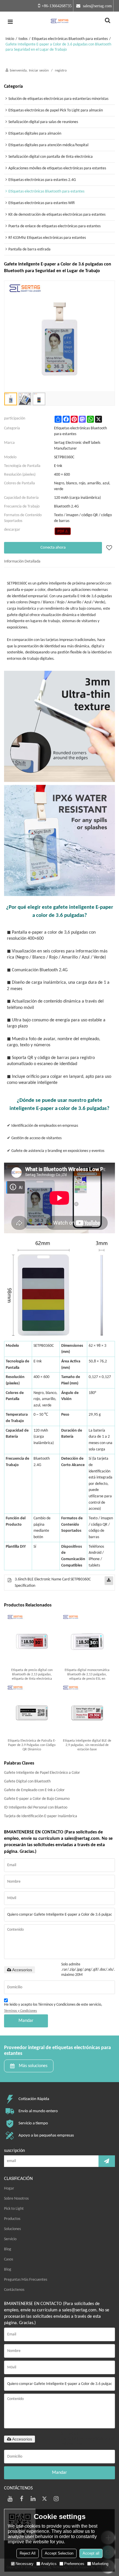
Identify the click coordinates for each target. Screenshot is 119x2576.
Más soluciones (33, 2066)
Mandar (26, 2021)
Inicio (10, 39)
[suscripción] (107, 2161)
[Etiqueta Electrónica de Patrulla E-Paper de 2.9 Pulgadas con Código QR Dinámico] (32, 1711)
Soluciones (12, 2229)
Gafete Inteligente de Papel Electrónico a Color (42, 1773)
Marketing (100, 2564)
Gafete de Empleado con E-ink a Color (34, 1790)
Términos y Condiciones (21, 2011)
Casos (9, 2259)
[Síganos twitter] (44, 2499)
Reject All (28, 2553)
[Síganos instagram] (56, 2499)
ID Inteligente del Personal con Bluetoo (36, 1808)
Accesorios (22, 1970)
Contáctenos (14, 2290)
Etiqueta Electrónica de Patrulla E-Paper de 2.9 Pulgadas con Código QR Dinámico (32, 1745)
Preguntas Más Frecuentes (26, 2280)
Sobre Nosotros (16, 2199)
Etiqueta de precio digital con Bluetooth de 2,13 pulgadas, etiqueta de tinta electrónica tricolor (32, 1675)
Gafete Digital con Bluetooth (27, 1781)
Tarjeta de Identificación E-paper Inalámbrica (41, 1816)
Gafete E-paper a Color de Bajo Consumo (37, 1799)
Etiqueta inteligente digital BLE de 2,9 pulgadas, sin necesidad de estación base (87, 1745)
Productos (12, 2219)
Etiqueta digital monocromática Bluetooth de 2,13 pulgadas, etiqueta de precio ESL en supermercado (87, 1675)
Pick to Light (14, 2209)
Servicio (10, 2239)
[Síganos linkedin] (33, 2499)
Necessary (25, 2564)
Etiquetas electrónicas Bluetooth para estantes (70, 39)
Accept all (91, 2553)
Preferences (74, 2564)
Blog (8, 2249)
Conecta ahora (53, 548)
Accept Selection (59, 2553)
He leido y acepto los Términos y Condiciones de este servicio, (53, 2008)
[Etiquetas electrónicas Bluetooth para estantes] (63, 531)
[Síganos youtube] (10, 2499)
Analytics (49, 2564)
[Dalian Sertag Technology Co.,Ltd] (59, 22)
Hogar (9, 2188)
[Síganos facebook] (21, 2499)
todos (23, 39)
